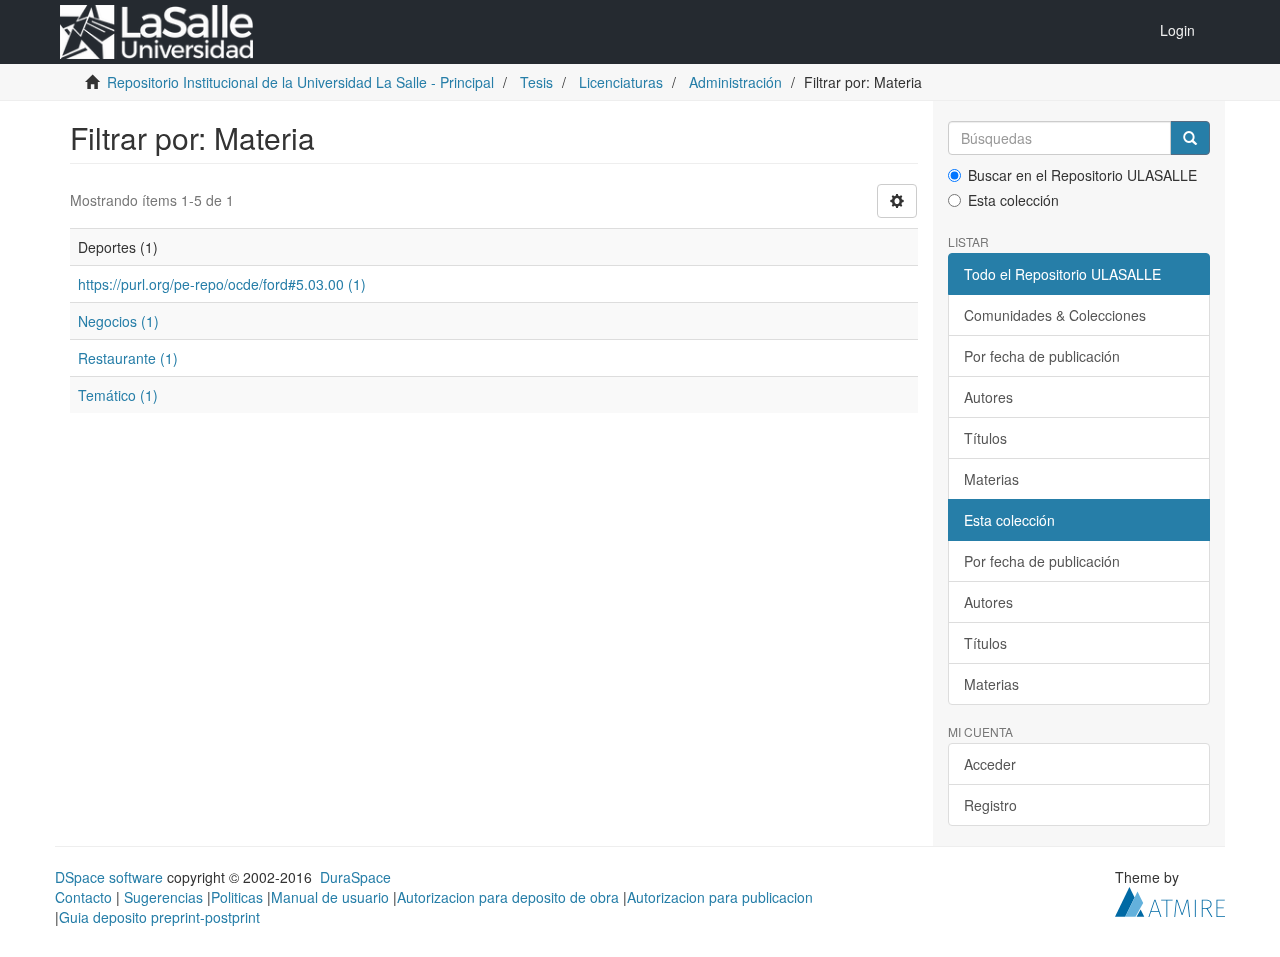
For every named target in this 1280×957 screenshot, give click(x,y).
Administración (735, 82)
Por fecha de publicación (1042, 356)
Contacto (83, 897)
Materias (991, 479)
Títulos (985, 438)
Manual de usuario (330, 897)
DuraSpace (355, 877)
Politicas (237, 897)
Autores (988, 397)
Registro (990, 805)
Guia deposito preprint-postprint (159, 917)
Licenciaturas (621, 82)
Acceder (990, 764)
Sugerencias (163, 897)
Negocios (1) (118, 321)
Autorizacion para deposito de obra (508, 897)
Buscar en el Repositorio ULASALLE (1082, 175)
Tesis (536, 82)
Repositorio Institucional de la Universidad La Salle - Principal (300, 82)
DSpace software (109, 877)
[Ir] (1190, 138)
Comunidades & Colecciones (1055, 315)
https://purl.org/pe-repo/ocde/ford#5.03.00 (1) (222, 284)
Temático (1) (118, 395)
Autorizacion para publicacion (720, 897)
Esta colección (1013, 200)
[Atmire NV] (1170, 900)
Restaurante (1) (128, 358)
